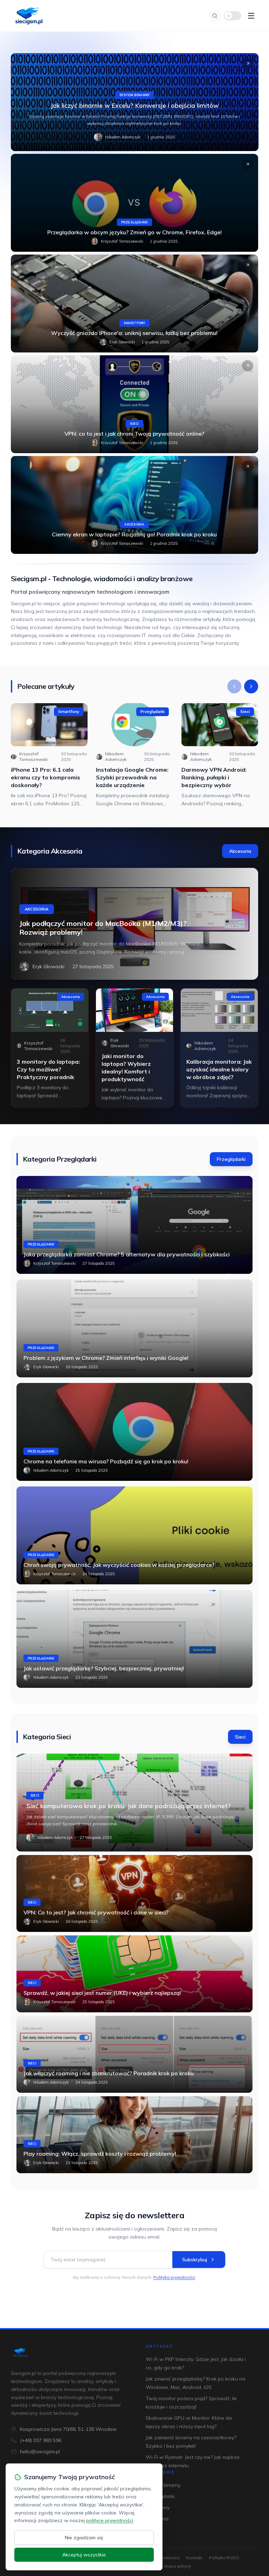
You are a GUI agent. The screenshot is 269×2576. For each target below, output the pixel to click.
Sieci (134, 424)
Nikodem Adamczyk (123, 137)
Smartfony (134, 323)
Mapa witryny (177, 2566)
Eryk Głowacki (122, 342)
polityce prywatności (110, 2520)
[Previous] (234, 686)
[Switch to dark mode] (233, 16)
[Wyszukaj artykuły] (215, 16)
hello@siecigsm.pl (40, 2452)
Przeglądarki (135, 222)
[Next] (251, 686)
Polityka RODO (224, 2558)
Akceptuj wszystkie (84, 2555)
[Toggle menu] (251, 16)
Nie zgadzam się (84, 2538)
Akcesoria (134, 524)
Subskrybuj (195, 2260)
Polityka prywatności (174, 2277)
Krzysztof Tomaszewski (122, 241)
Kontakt (194, 2558)
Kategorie (160, 2472)
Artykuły (159, 2346)
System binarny (134, 95)
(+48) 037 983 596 (41, 2440)
